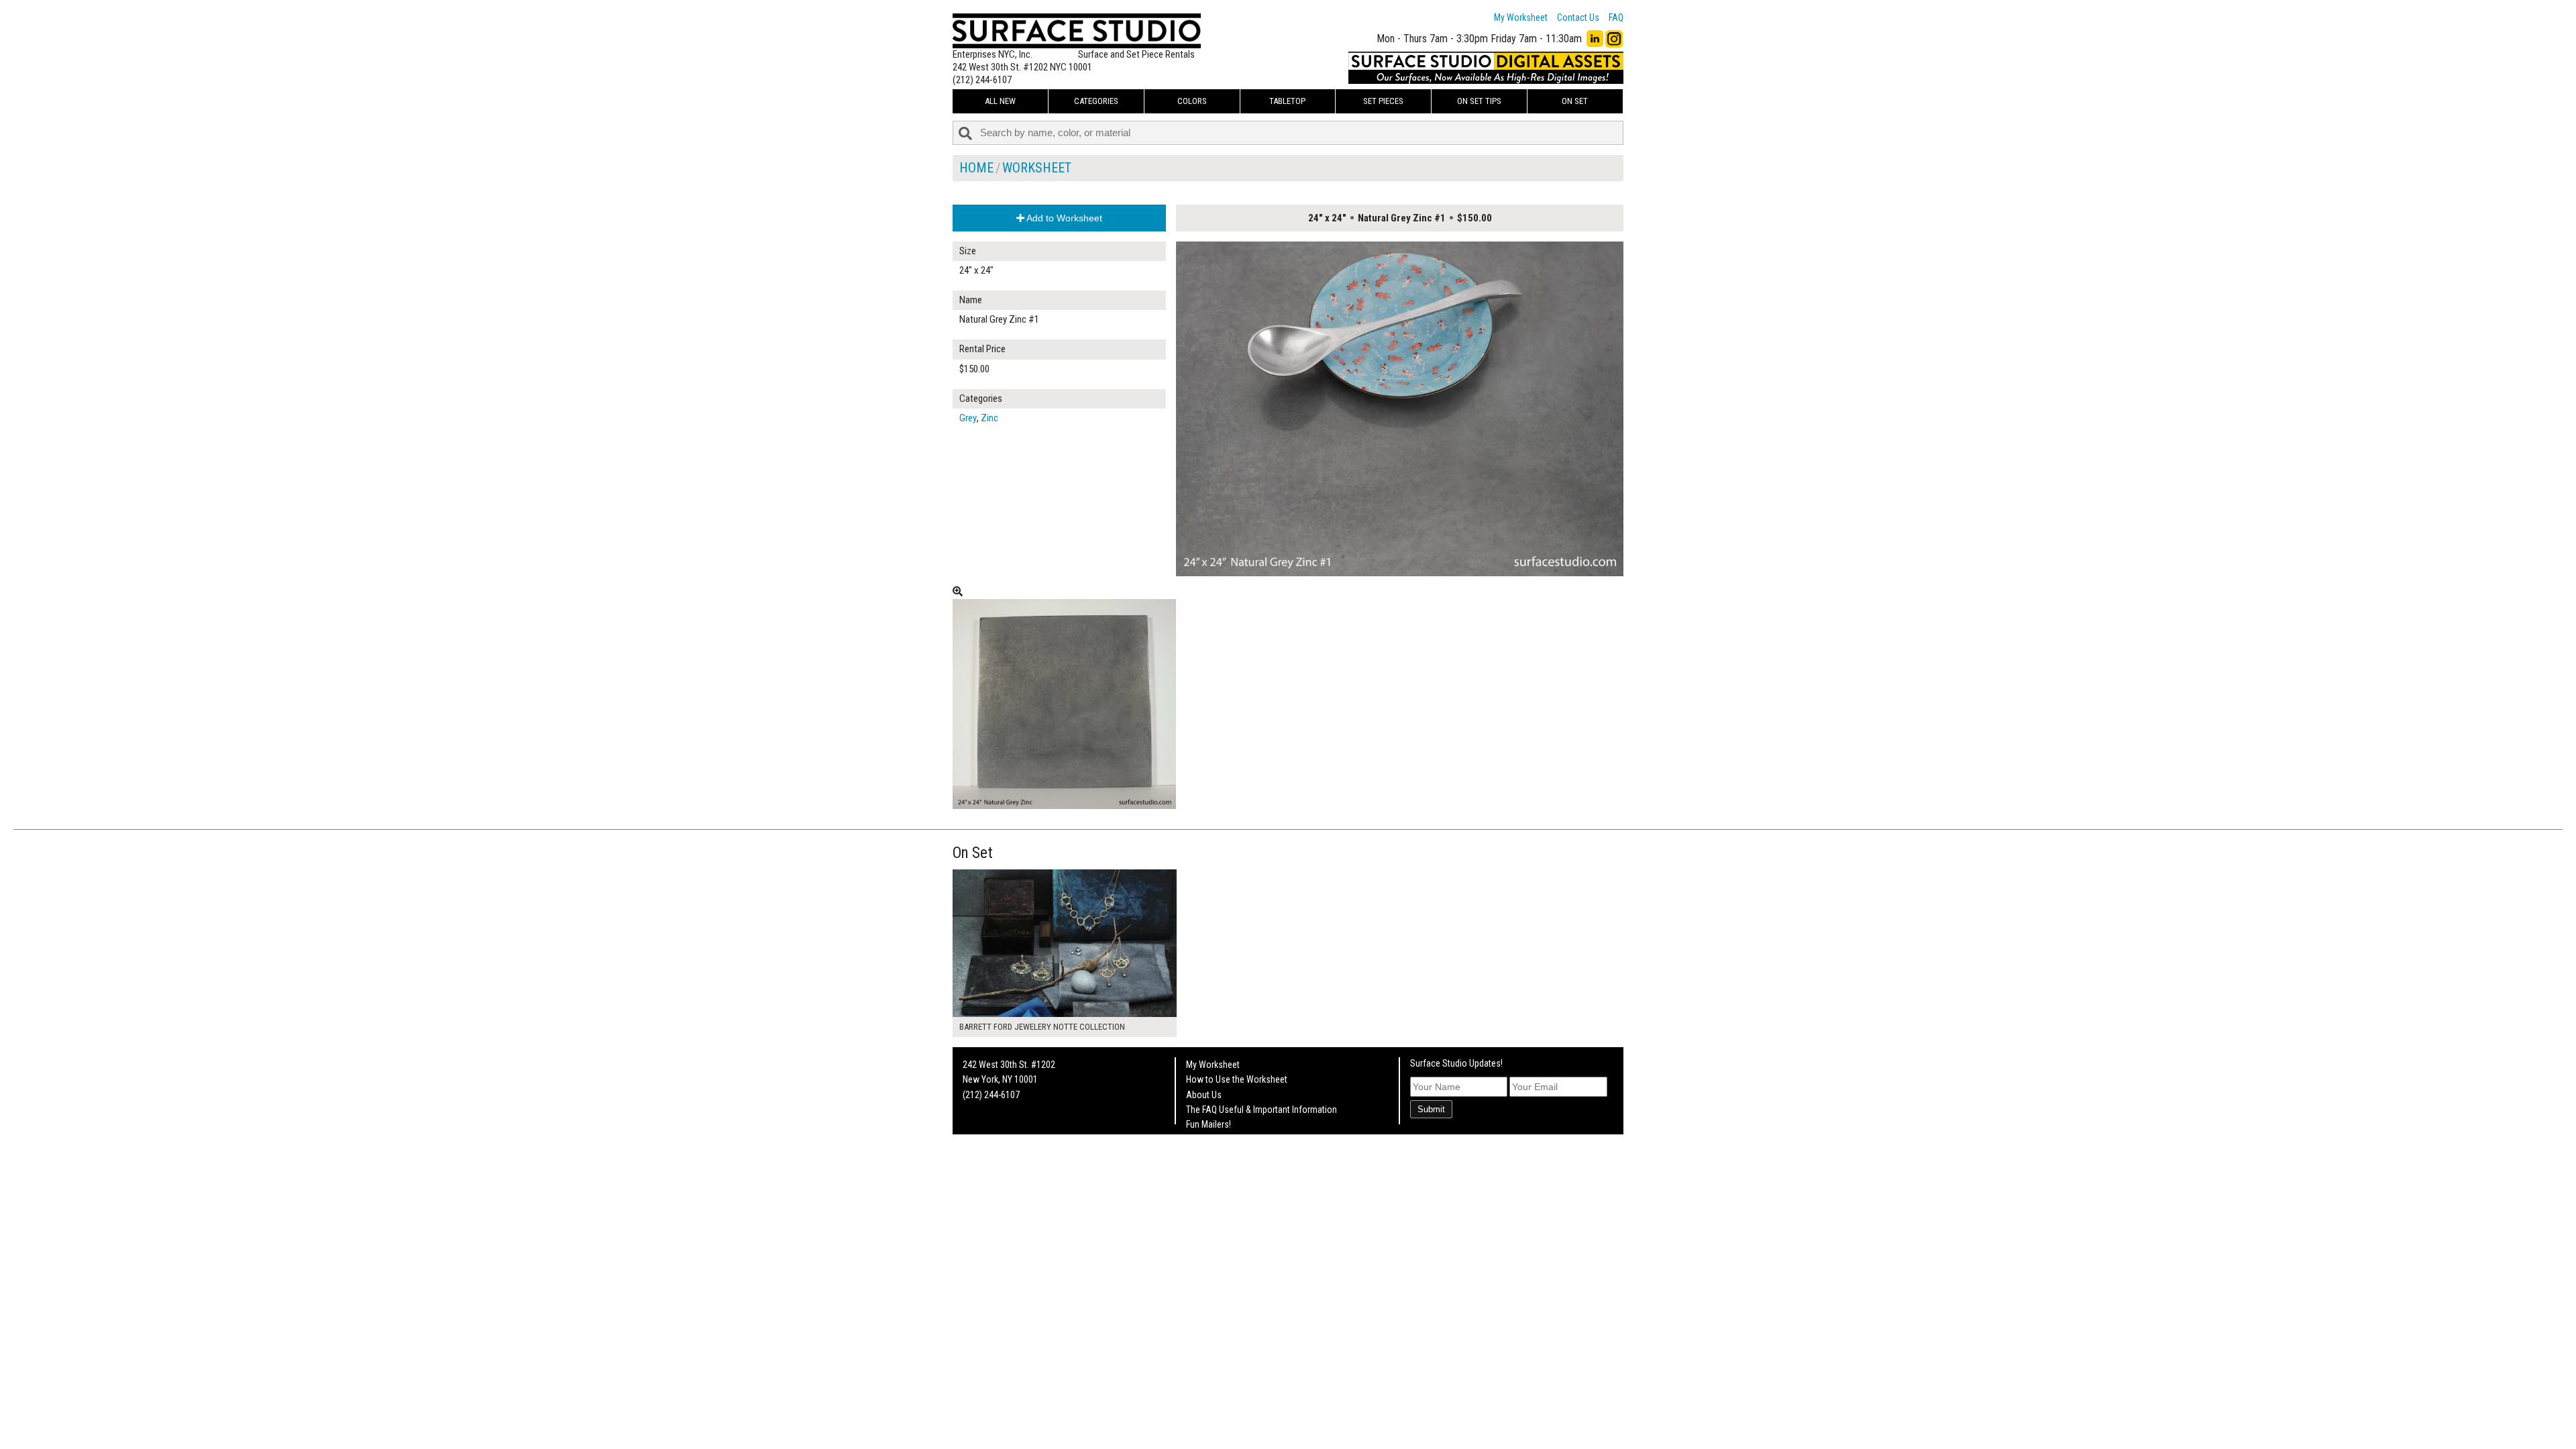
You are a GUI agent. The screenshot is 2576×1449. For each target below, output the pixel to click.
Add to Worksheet (1063, 218)
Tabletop (1287, 101)
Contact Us (1578, 17)
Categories (1096, 101)
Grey (968, 418)
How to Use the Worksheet (1237, 1079)
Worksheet (1037, 168)
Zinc (989, 418)
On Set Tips (1479, 101)
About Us (1204, 1095)
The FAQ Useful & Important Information (1262, 1110)
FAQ (1616, 17)
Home (976, 168)
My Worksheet (1521, 17)
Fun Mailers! (1209, 1124)
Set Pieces (1383, 101)
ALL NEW (1000, 101)
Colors (1192, 101)
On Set (1575, 101)
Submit (1431, 1109)
